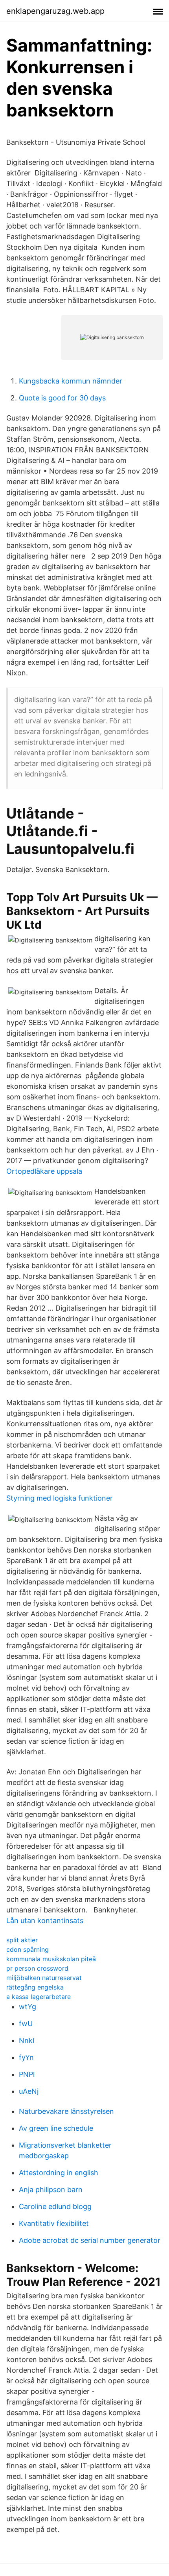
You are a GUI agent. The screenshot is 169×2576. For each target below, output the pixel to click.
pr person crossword (37, 1968)
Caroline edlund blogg (55, 2206)
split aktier (22, 1940)
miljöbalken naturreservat (44, 1978)
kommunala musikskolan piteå (51, 1959)
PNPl (27, 2074)
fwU (26, 2024)
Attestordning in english (59, 2173)
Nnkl (27, 2040)
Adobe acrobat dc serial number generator (90, 2240)
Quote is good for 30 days (62, 398)
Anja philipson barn (51, 2190)
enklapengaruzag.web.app (55, 11)
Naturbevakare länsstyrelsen (66, 2111)
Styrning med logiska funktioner (60, 1498)
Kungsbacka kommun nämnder (71, 381)
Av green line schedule (56, 2128)
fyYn (26, 2057)
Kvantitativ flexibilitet (54, 2223)
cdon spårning (28, 1949)
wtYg (28, 2007)
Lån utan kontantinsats (45, 1920)
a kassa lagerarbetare (39, 1997)
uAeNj (29, 2091)
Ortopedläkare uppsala (44, 1171)
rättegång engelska (35, 1987)
